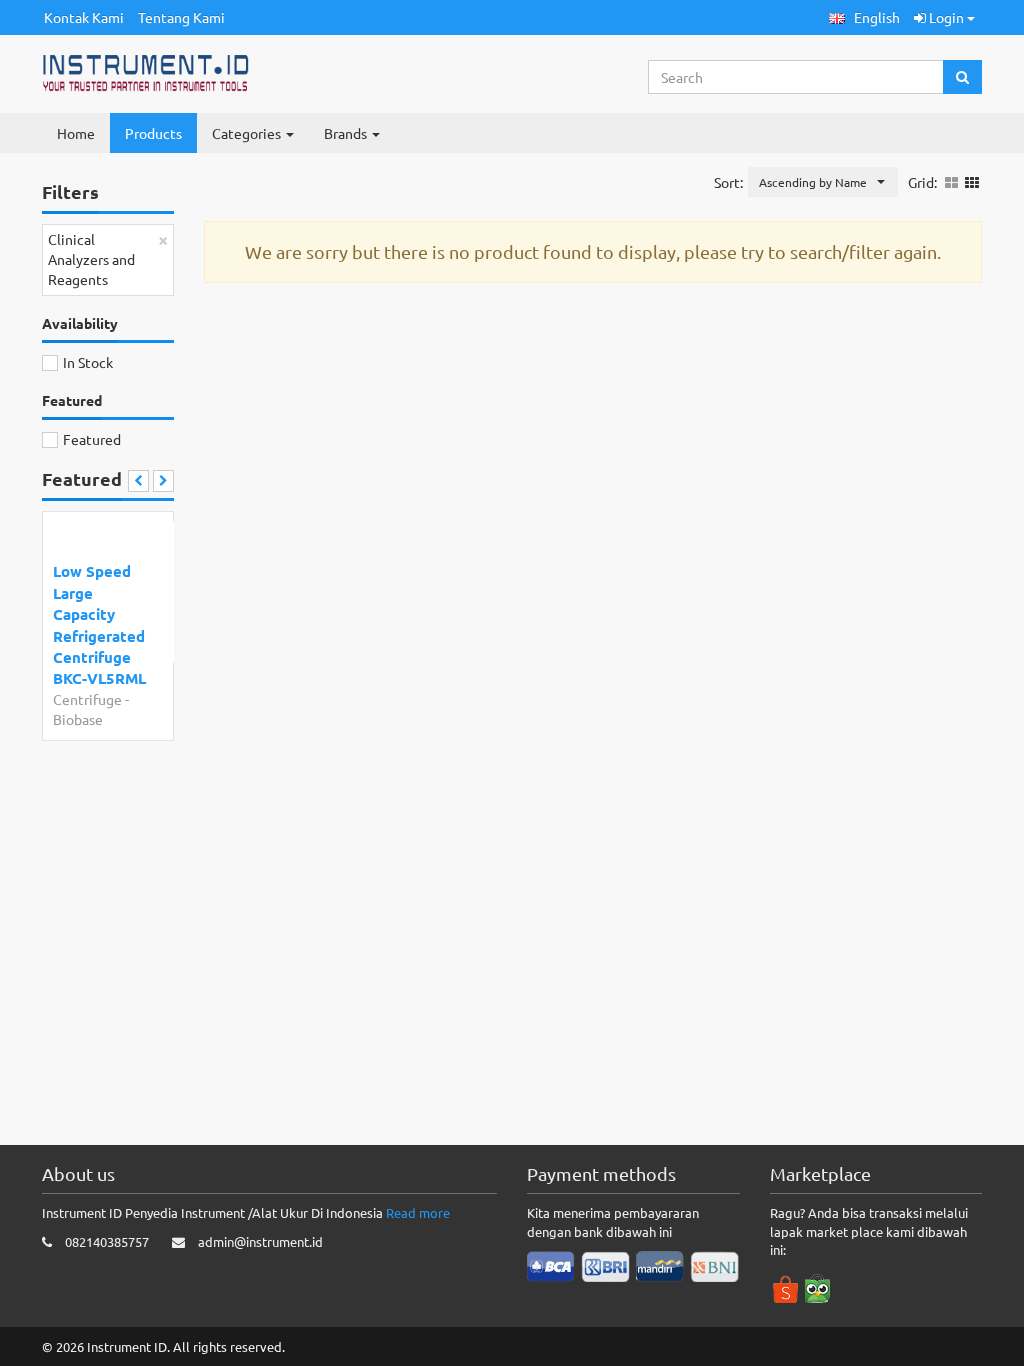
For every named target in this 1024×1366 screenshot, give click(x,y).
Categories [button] (248, 133)
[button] (864, 17)
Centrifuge (87, 699)
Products (153, 133)
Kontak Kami (84, 17)
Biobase (78, 719)
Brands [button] (347, 133)
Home (76, 133)
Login (946, 17)
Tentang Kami (181, 17)
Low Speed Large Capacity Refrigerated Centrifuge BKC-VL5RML (99, 624)
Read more (418, 1212)
